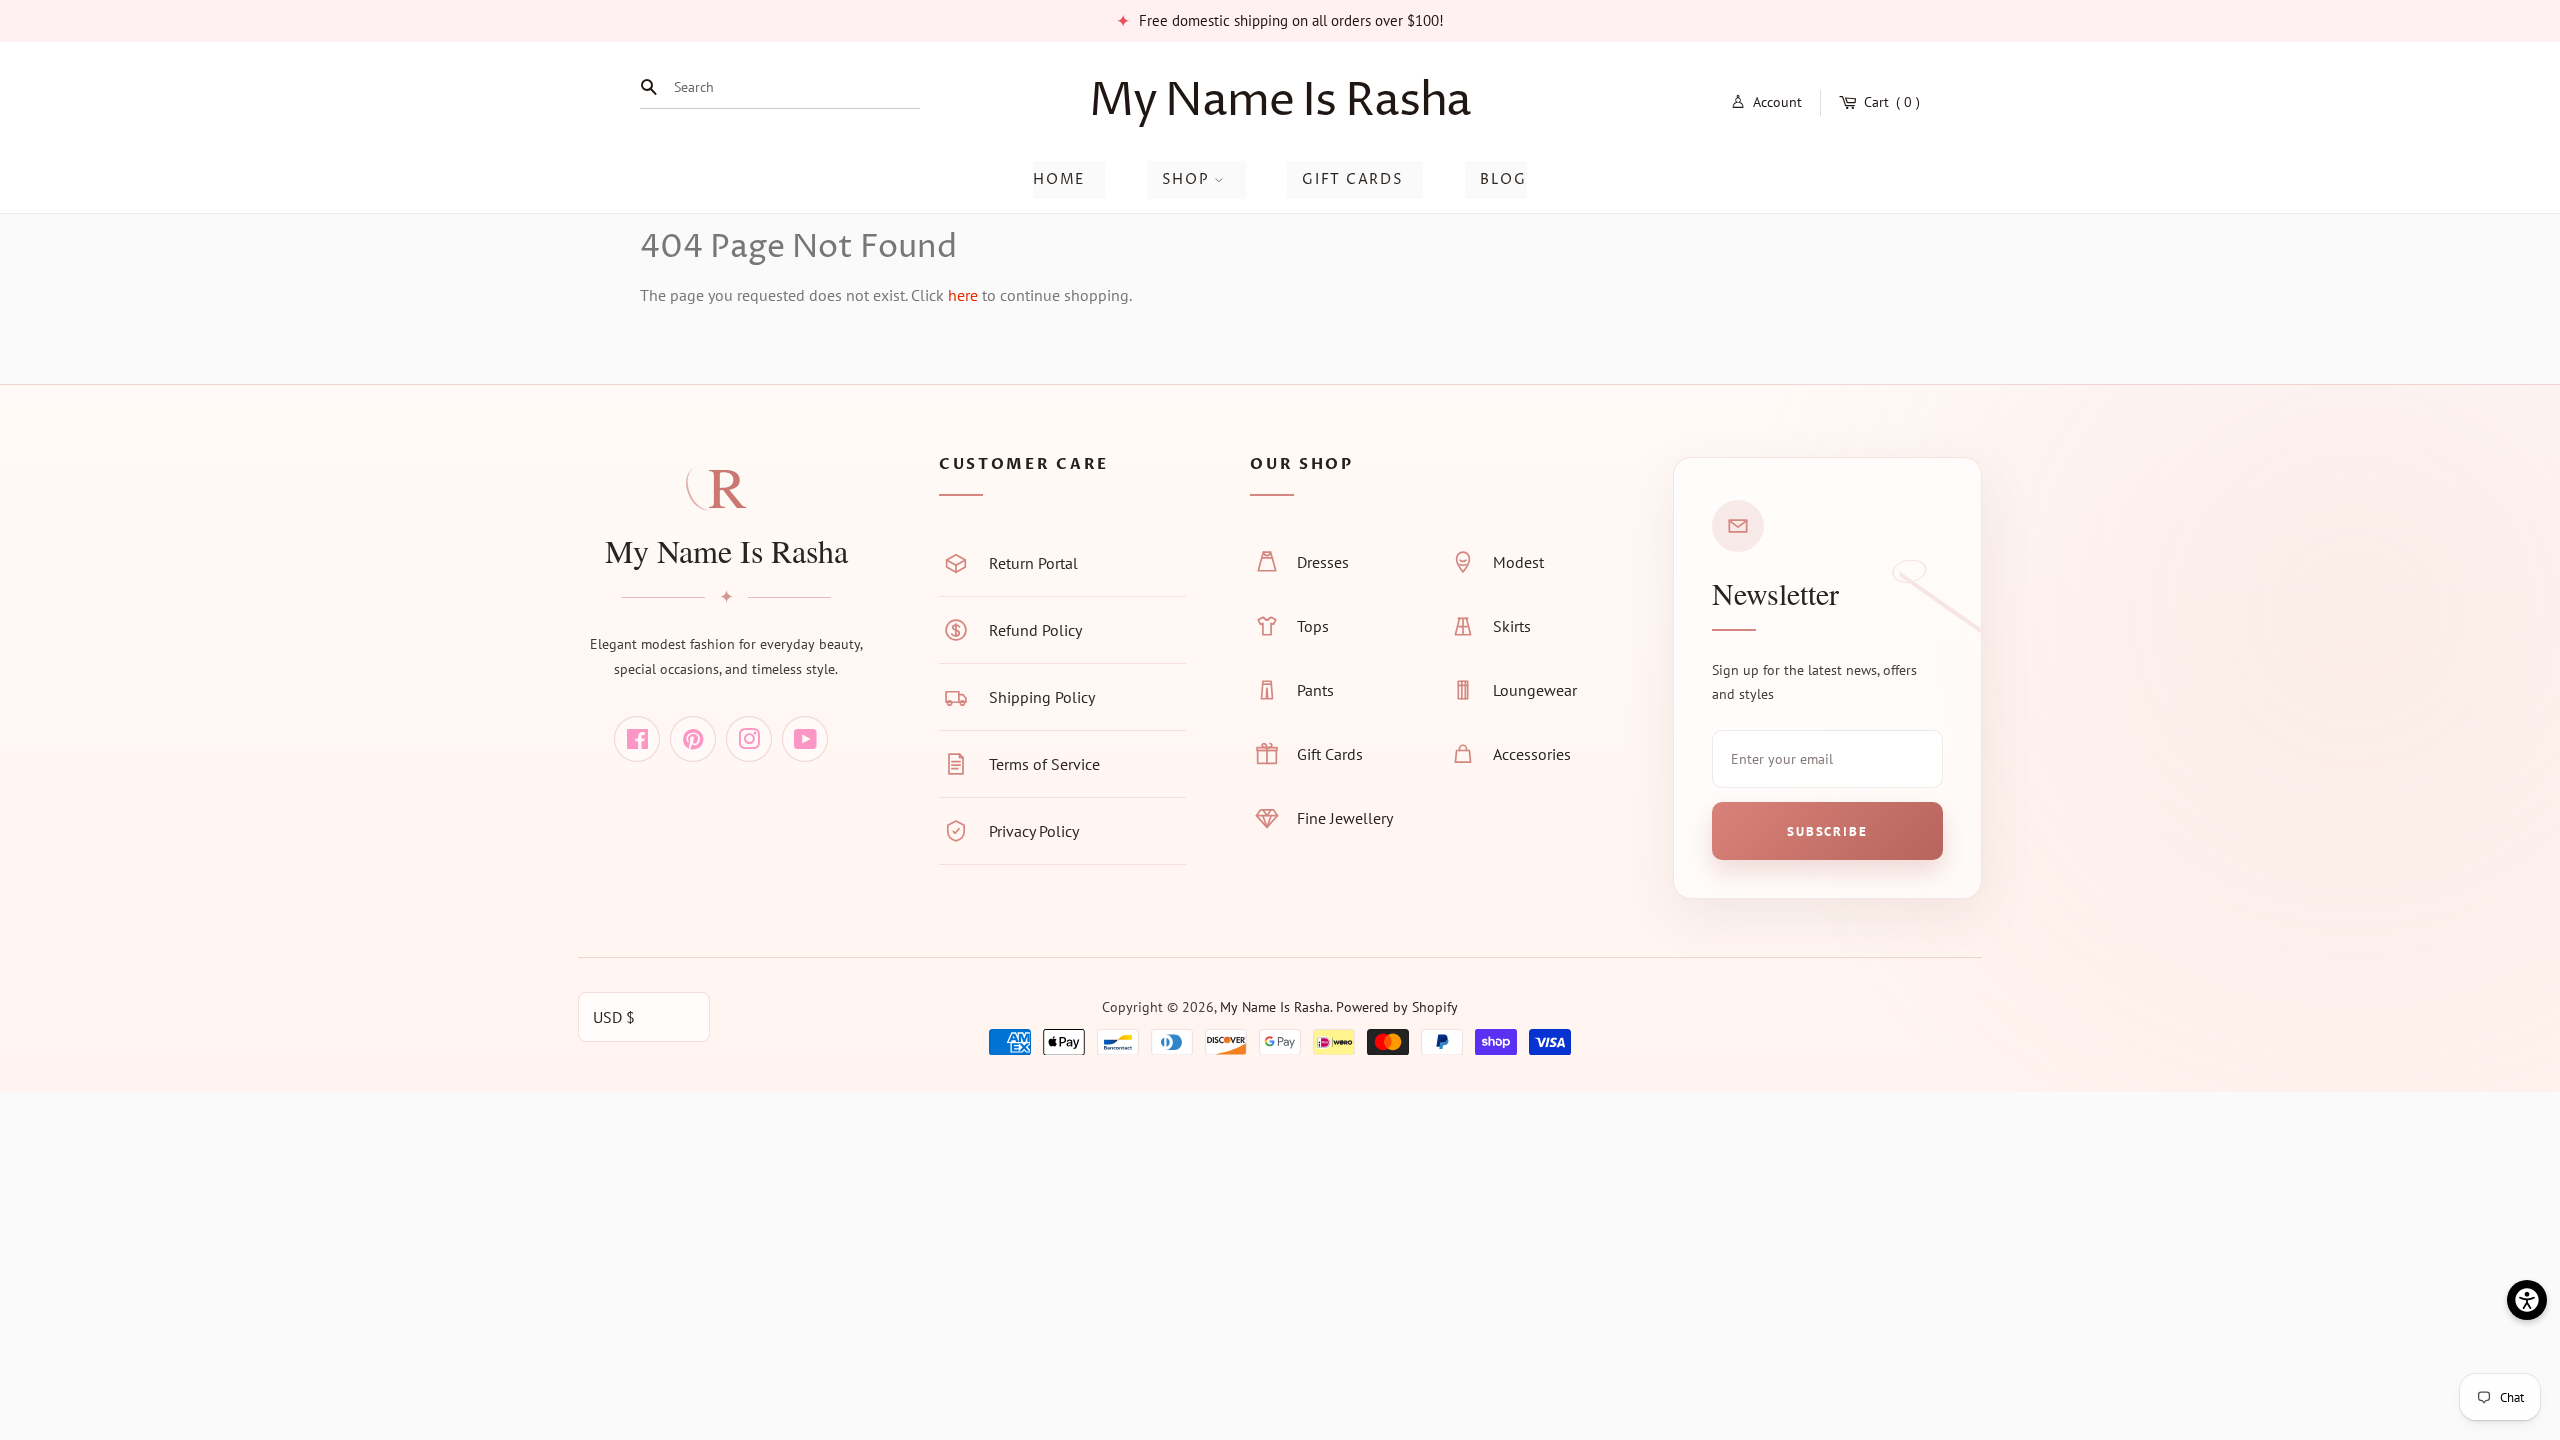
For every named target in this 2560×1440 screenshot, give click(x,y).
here (963, 295)
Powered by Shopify (1397, 1007)
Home (1059, 179)
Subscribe (1827, 831)
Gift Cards (1352, 179)
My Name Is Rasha (1280, 101)
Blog (1503, 179)
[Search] (654, 87)
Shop (1188, 179)
